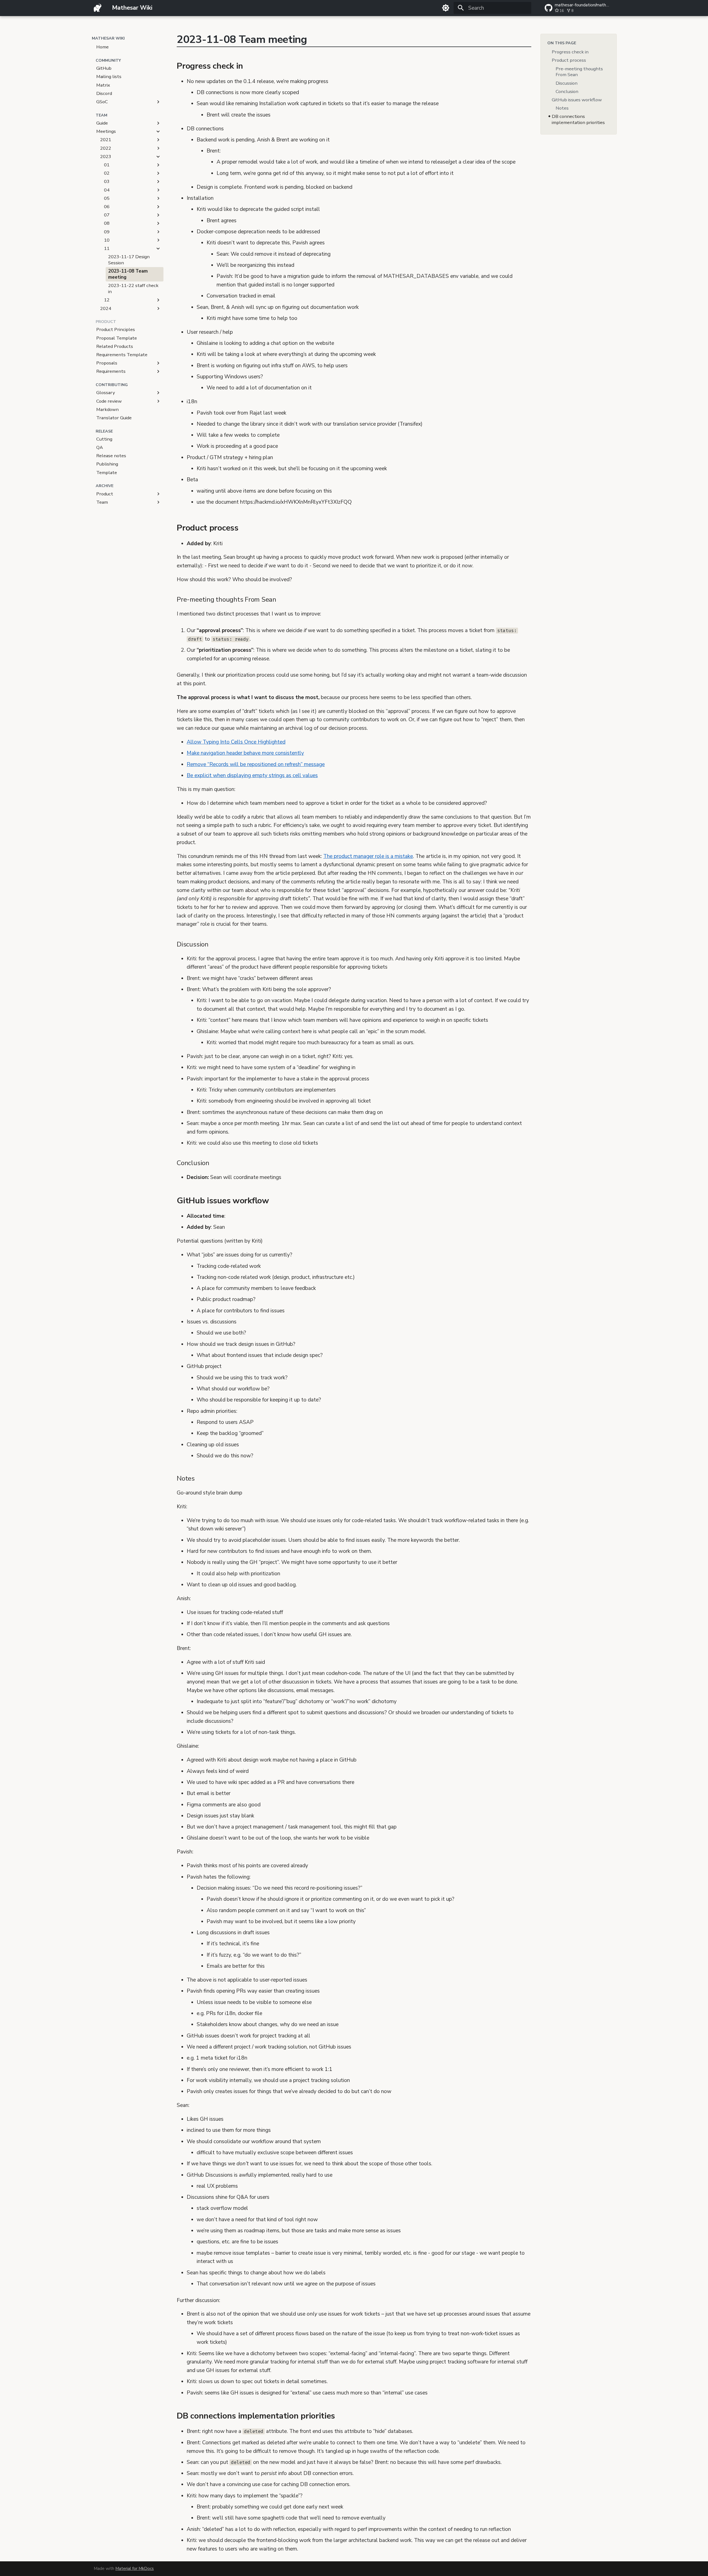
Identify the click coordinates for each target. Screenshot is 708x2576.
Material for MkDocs (135, 2568)
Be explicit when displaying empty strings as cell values (252, 775)
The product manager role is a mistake (368, 856)
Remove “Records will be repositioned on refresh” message (256, 764)
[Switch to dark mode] (446, 8)
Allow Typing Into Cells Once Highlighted (236, 742)
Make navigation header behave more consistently (245, 753)
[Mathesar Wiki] (98, 8)
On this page (562, 43)
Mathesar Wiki (108, 38)
